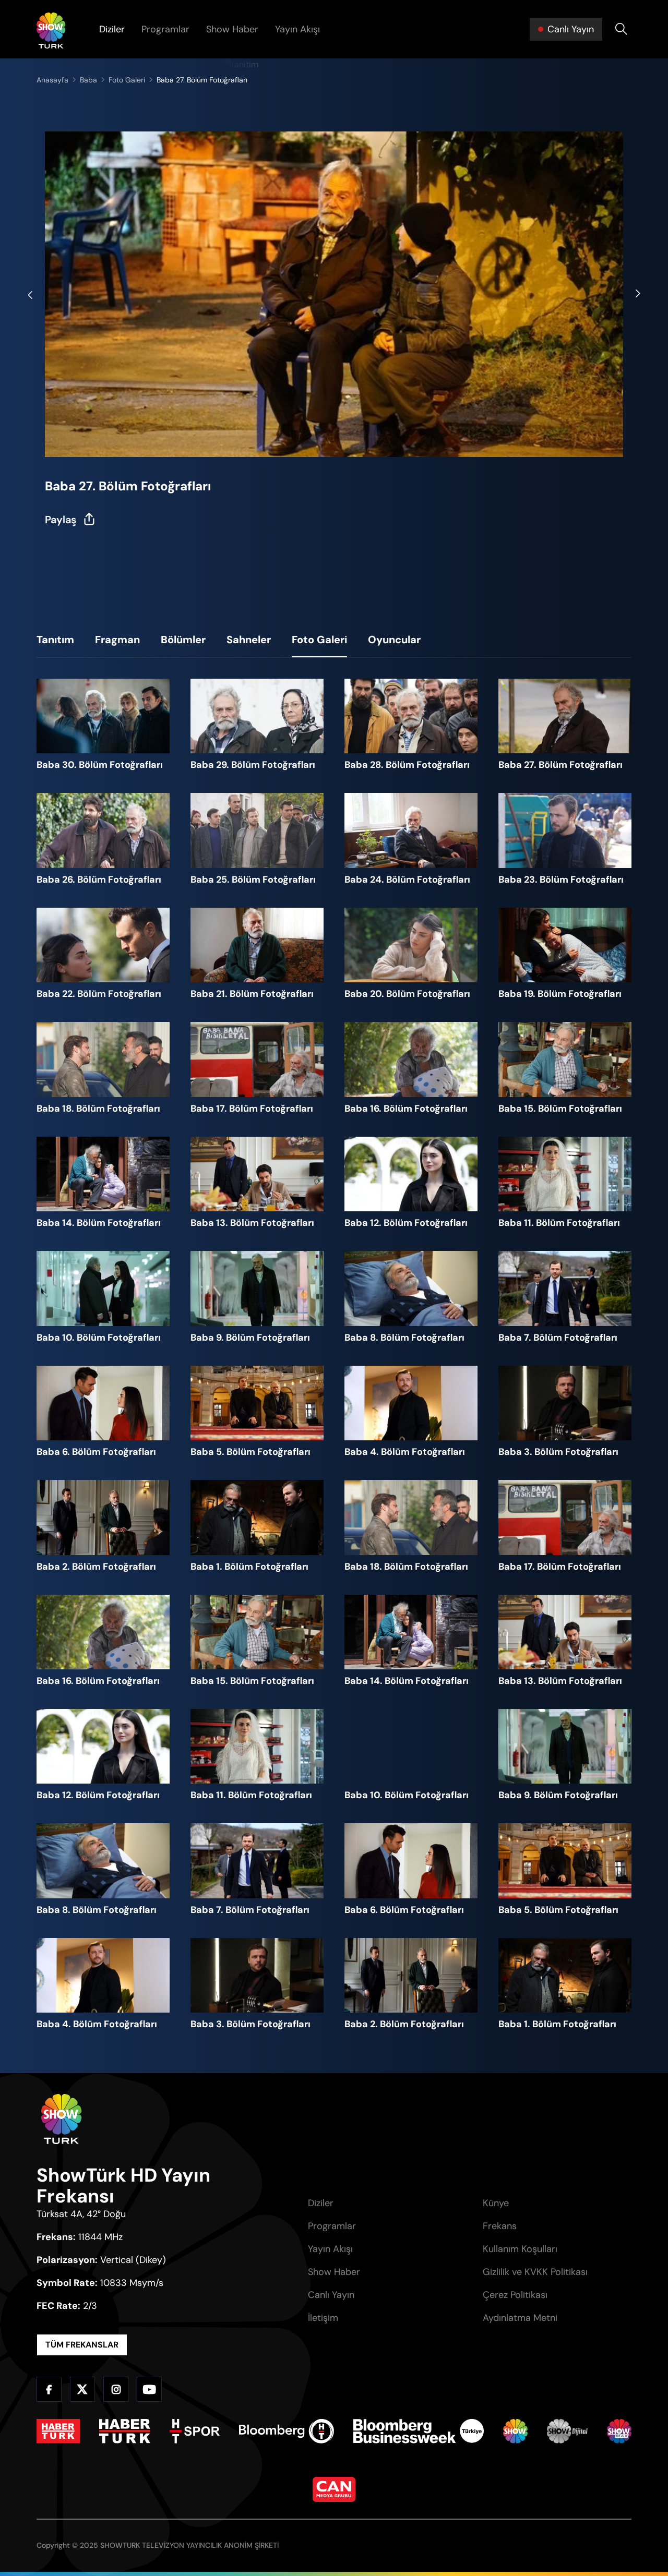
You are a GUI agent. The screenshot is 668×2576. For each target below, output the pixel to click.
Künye (496, 2203)
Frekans (500, 2226)
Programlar (165, 29)
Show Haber (232, 29)
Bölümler (183, 640)
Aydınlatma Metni (520, 2318)
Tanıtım (55, 640)
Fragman (117, 640)
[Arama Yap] (621, 29)
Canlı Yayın (331, 2295)
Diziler (112, 29)
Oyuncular (394, 640)
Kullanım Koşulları (520, 2249)
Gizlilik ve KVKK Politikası (535, 2272)
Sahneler (249, 640)
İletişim (323, 2318)
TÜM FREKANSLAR (82, 2345)
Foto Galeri (319, 640)
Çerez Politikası (515, 2295)
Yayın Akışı (297, 29)
